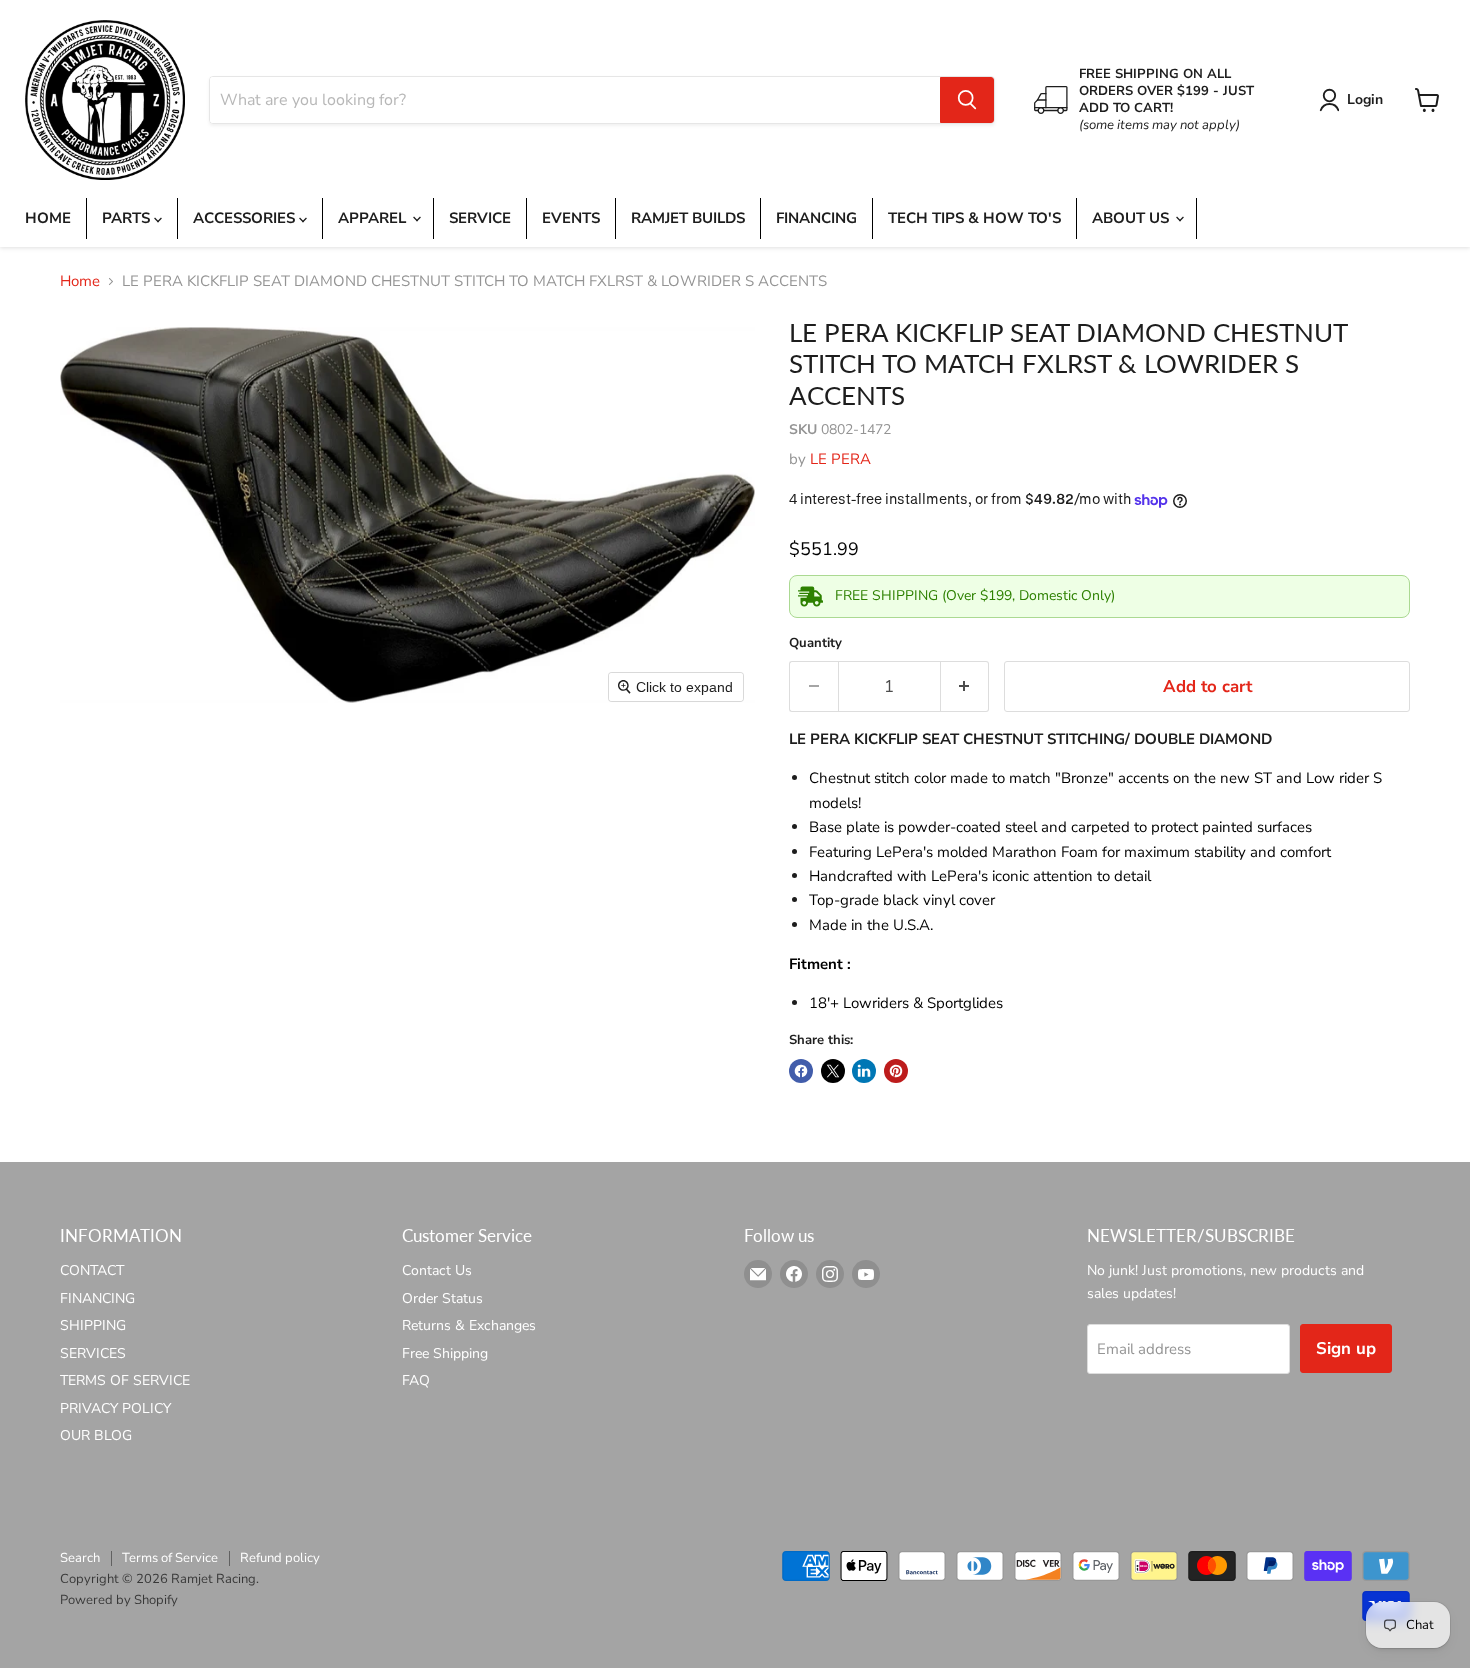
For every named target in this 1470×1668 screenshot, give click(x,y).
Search (80, 1558)
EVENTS (571, 218)
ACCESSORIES (246, 218)
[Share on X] (833, 1071)
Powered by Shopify (119, 1600)
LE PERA (840, 459)
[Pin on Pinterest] (896, 1071)
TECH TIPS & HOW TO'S (974, 218)
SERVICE (480, 218)
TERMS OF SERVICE (125, 1380)
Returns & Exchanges (469, 1325)
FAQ (416, 1380)
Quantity (815, 643)
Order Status (442, 1298)
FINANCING (816, 218)
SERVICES (93, 1353)
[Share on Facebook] (801, 1071)
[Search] (967, 100)
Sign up (1346, 1348)
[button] (1354, 100)
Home (80, 281)
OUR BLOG (96, 1435)
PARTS (128, 218)
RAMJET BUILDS (688, 218)
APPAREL (374, 218)
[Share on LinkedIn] (864, 1071)
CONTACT (92, 1270)
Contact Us (437, 1270)
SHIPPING (93, 1325)
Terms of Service (170, 1558)
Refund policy (280, 1558)
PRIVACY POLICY (115, 1408)
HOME (48, 218)
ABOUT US (1132, 218)
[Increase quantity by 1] (965, 686)
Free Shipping (445, 1353)
